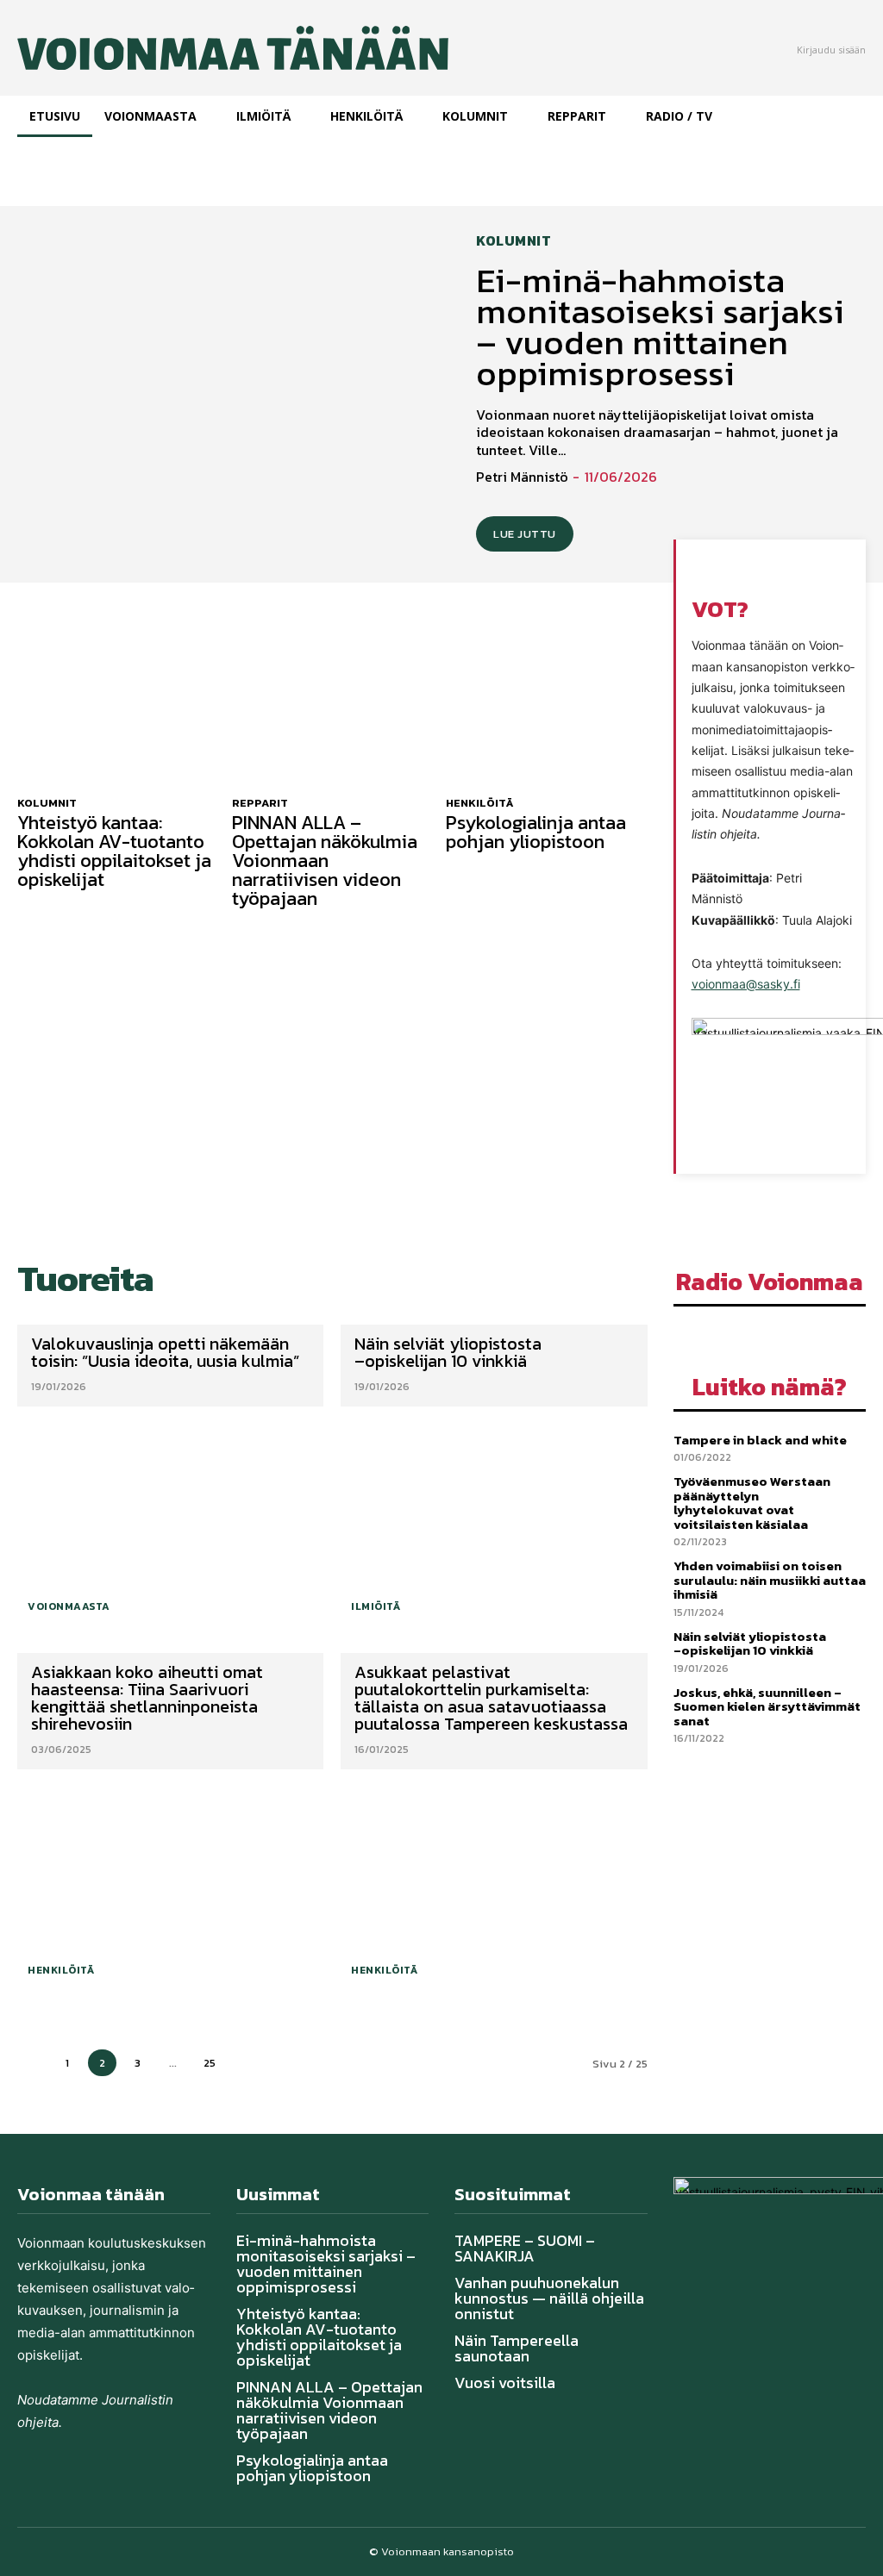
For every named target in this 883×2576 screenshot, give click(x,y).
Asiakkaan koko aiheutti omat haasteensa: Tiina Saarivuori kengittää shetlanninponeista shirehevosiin (147, 1698)
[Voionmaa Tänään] (184, 48)
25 (210, 2063)
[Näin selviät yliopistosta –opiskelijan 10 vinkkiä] (494, 1521)
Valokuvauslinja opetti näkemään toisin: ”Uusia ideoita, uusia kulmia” (167, 1352)
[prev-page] (31, 2063)
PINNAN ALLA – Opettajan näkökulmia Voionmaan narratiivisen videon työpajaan (325, 861)
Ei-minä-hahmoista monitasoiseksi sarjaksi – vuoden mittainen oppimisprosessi (660, 327)
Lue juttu (525, 534)
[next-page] (246, 2063)
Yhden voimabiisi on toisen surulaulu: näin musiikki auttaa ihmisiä (770, 1580)
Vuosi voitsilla (505, 2383)
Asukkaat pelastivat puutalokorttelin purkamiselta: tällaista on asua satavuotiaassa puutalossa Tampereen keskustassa (493, 1698)
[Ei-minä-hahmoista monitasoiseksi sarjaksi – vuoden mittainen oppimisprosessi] (229, 392)
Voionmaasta (69, 1606)
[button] (712, 569)
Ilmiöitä (376, 1606)
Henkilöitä (480, 803)
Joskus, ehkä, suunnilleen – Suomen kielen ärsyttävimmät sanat (767, 1706)
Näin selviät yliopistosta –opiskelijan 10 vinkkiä (448, 1352)
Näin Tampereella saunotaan (517, 2348)
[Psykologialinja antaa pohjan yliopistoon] (547, 710)
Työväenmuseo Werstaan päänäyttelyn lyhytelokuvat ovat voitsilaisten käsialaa (752, 1503)
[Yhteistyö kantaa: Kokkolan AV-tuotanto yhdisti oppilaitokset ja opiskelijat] (118, 710)
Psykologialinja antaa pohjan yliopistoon (536, 832)
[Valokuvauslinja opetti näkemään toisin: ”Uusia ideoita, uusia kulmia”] (170, 1521)
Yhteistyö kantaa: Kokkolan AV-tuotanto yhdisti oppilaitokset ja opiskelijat (114, 851)
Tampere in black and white (760, 1440)
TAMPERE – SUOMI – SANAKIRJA (525, 2248)
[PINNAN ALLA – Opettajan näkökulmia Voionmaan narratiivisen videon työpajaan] (333, 710)
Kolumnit (514, 240)
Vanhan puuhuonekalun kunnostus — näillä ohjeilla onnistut (549, 2298)
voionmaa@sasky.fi (746, 984)
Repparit (260, 803)
